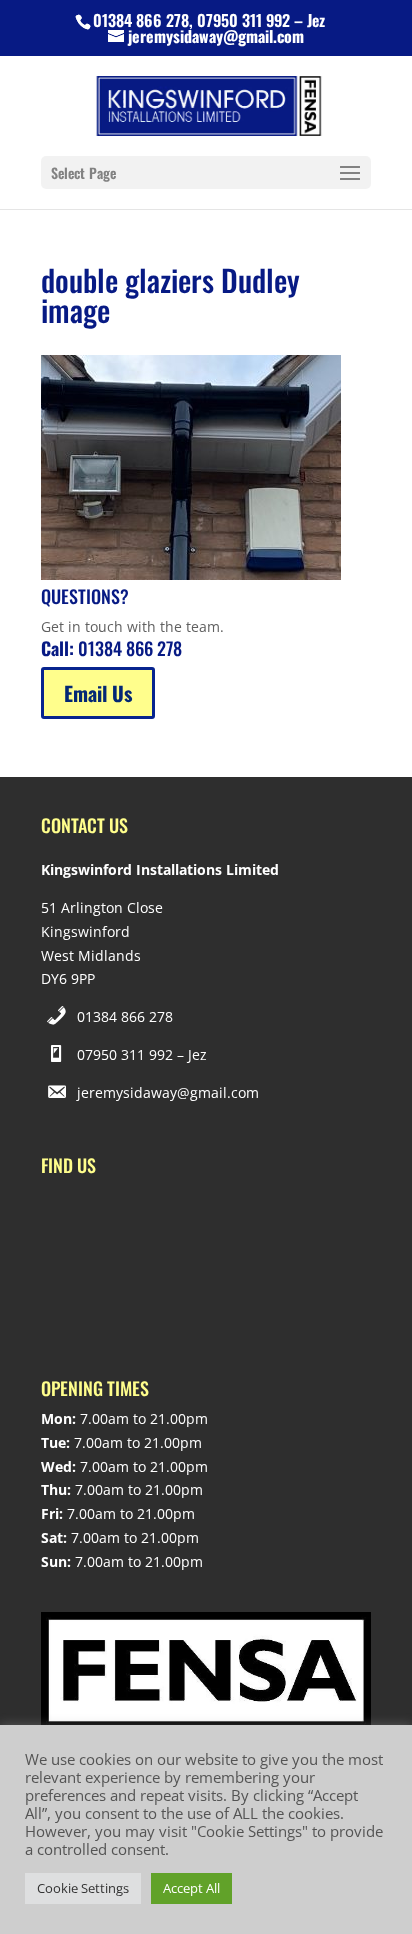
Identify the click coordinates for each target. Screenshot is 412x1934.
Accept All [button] (191, 1888)
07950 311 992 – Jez (142, 1054)
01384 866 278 (125, 1016)
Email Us (98, 693)
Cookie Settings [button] (83, 1888)
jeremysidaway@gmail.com (168, 1092)
